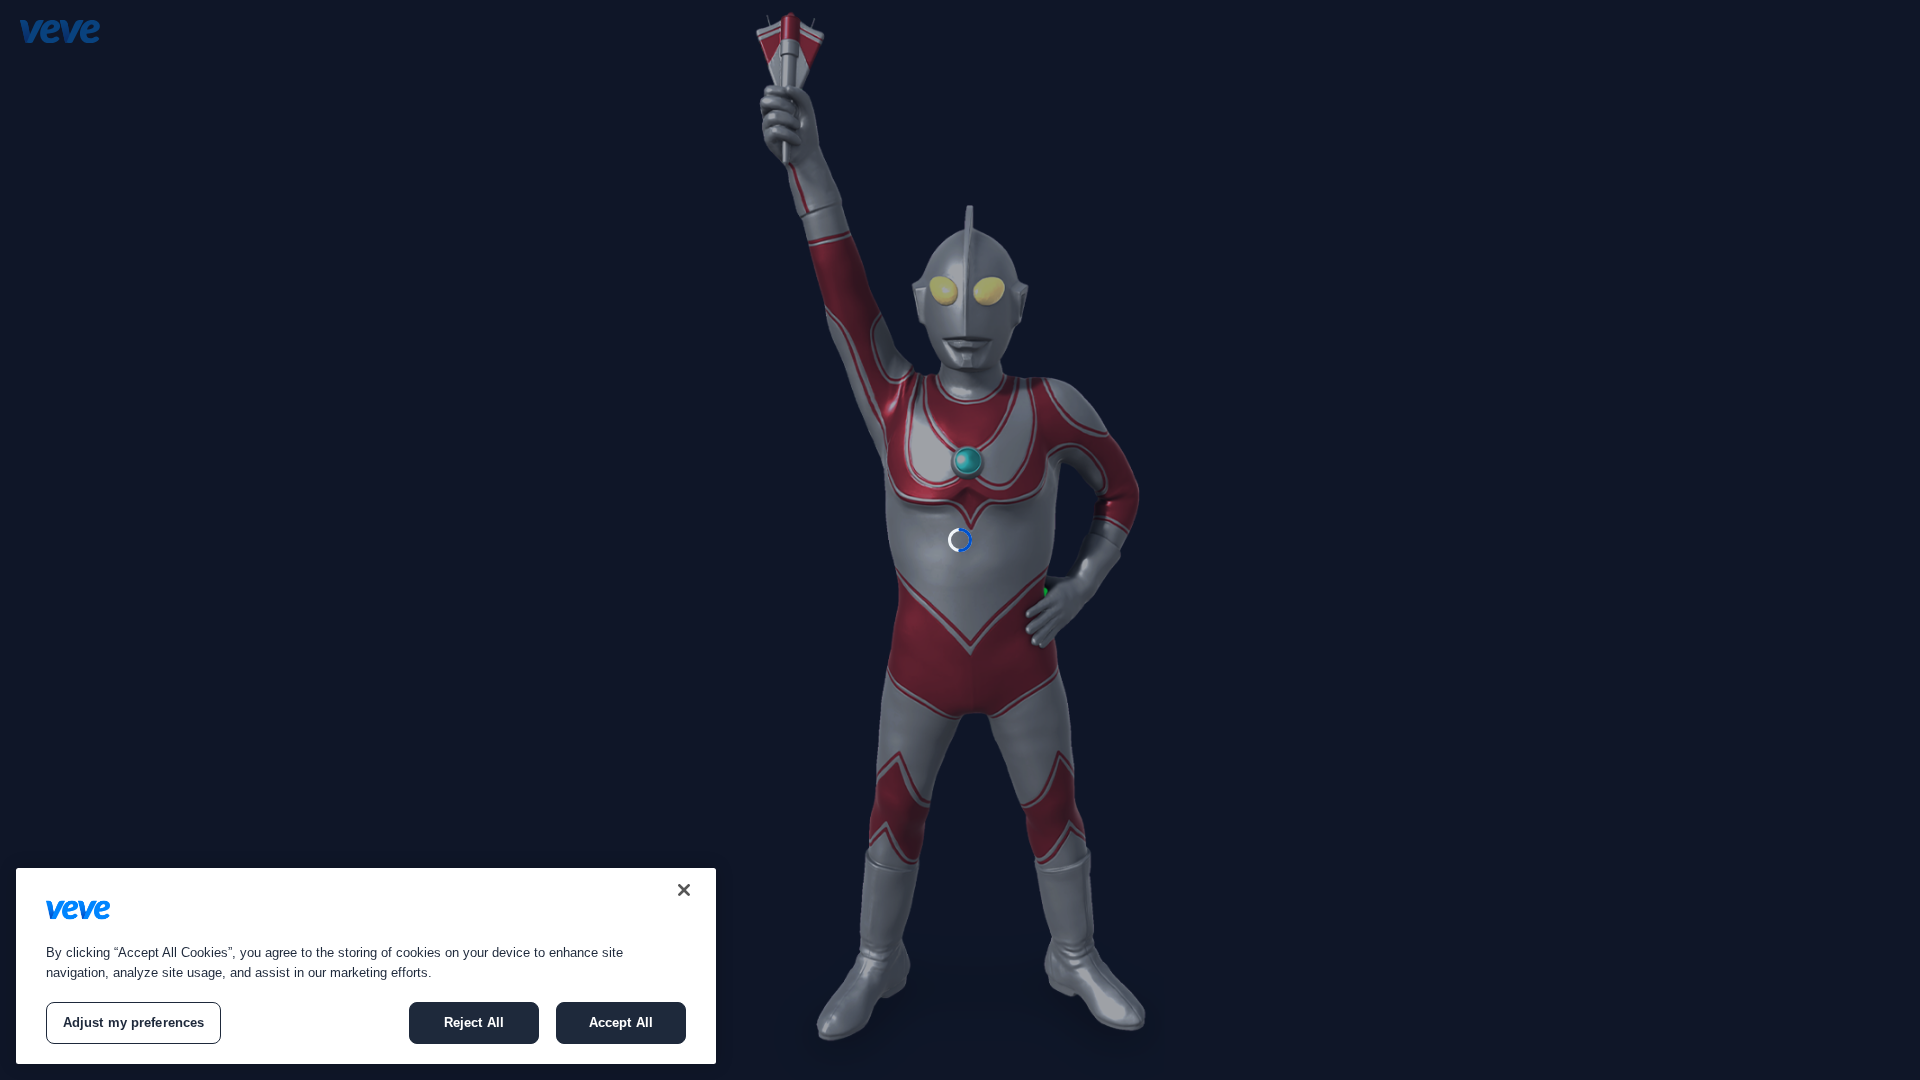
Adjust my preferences (134, 1022)
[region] (366, 966)
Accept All (621, 1022)
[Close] (684, 890)
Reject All (474, 1022)
